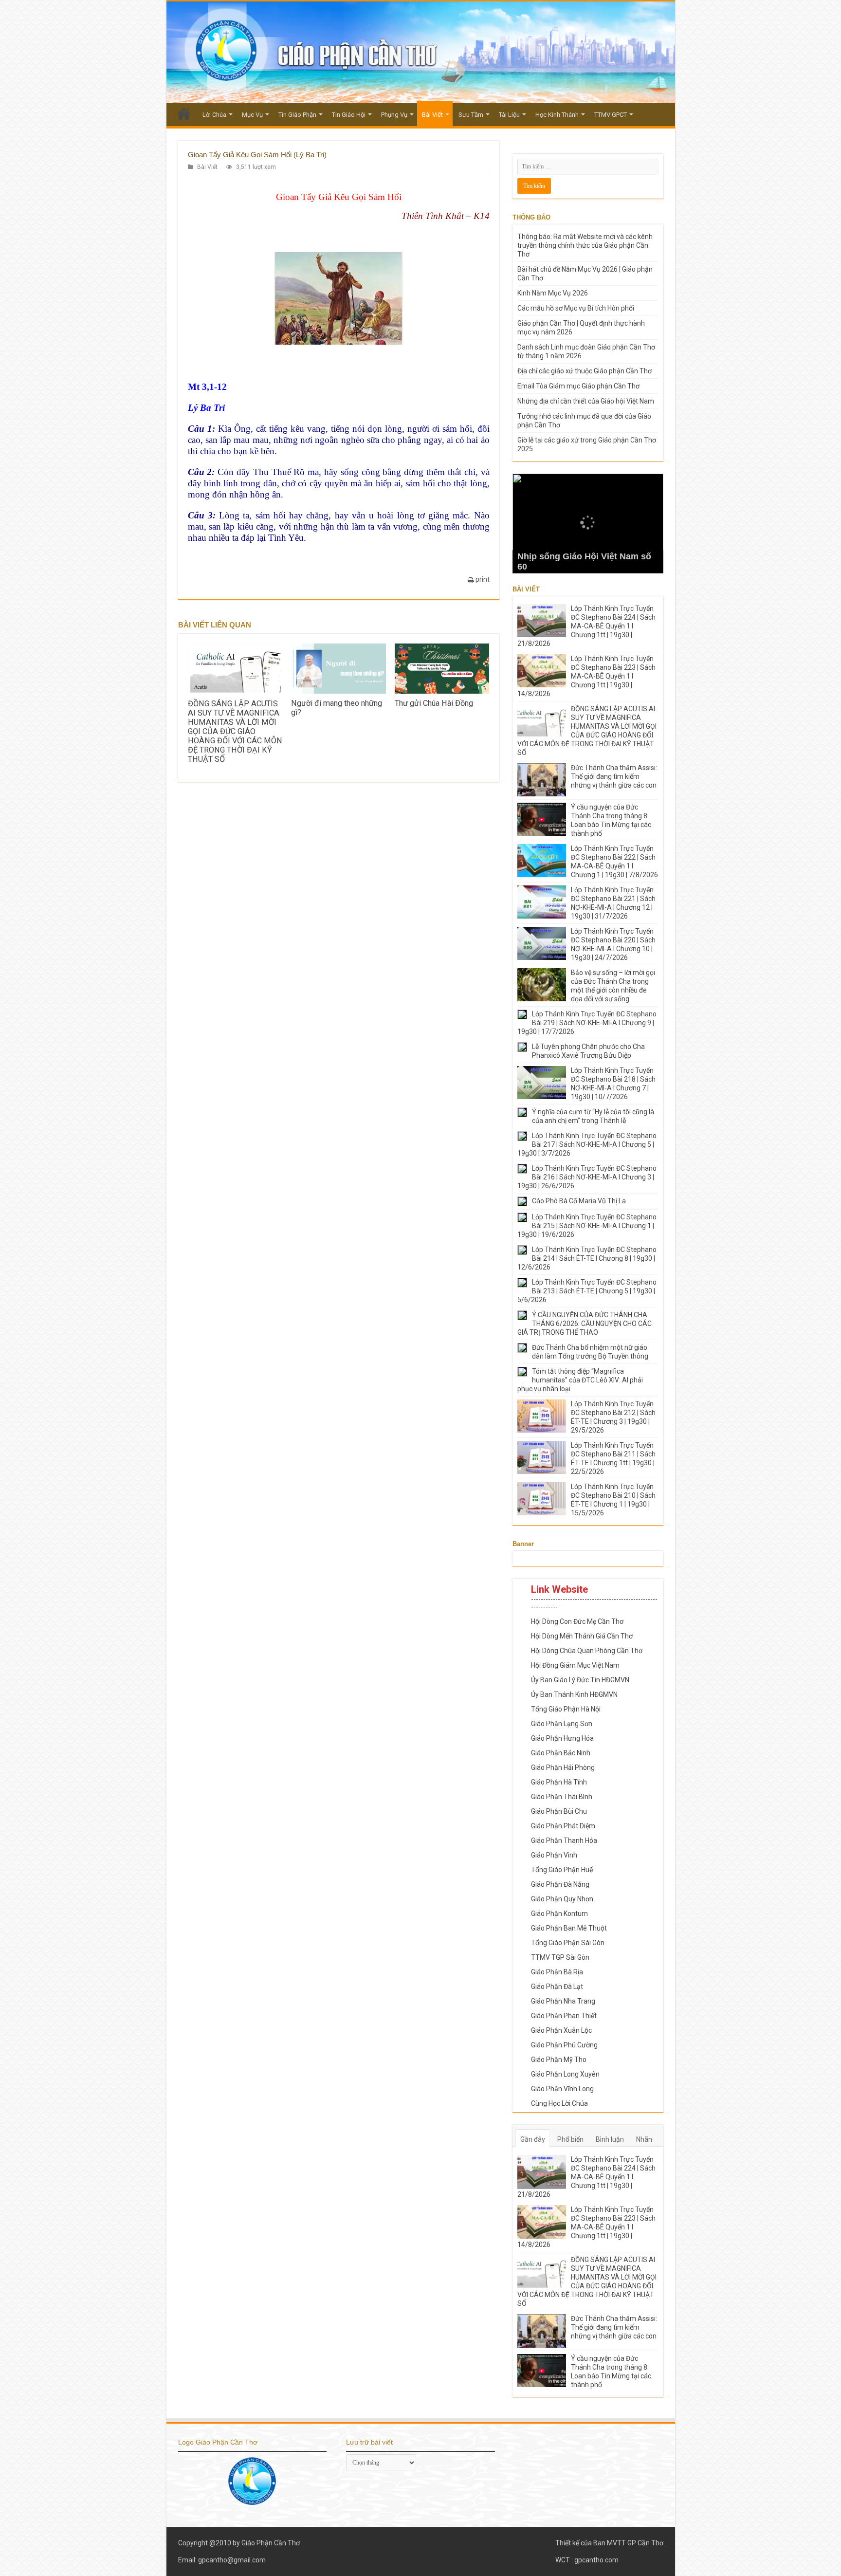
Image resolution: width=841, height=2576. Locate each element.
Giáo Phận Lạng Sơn (562, 1724)
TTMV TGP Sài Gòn (560, 1957)
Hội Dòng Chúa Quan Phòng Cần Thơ (587, 1651)
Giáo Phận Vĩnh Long (562, 2089)
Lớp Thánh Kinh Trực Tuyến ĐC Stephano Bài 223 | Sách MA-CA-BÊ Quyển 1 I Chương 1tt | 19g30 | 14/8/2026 (586, 676)
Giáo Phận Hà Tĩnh (559, 1782)
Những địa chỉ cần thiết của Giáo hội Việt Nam (586, 401)
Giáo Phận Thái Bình (562, 1797)
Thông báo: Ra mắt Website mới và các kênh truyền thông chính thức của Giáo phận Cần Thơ (585, 245)
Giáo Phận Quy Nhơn (562, 1899)
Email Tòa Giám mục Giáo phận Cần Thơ (578, 386)
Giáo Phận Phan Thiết (564, 2016)
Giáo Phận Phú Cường (564, 2045)
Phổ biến (570, 2139)
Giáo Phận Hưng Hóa (562, 1738)
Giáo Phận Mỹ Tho (559, 2060)
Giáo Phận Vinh (554, 1855)
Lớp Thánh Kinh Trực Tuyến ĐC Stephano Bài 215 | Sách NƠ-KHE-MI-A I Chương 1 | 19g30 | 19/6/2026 (587, 1226)
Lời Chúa (214, 115)
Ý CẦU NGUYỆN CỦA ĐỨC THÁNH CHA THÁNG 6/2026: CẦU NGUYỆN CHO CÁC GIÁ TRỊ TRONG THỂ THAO (585, 1324)
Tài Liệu (509, 115)
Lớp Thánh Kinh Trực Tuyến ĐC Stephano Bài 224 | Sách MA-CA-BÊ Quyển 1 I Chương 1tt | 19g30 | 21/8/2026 (586, 626)
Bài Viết (432, 115)
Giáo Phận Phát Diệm (563, 1826)
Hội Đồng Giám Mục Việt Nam (575, 1665)
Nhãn (644, 2139)
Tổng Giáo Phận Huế (562, 1870)
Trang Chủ (184, 113)
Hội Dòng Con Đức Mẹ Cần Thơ (577, 1621)
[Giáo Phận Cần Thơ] (421, 52)
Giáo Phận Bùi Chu (559, 1811)
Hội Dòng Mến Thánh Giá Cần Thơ (582, 1636)
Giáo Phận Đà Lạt (557, 1987)
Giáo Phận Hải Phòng (563, 1767)
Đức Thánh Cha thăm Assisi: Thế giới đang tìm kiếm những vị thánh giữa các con (614, 776)
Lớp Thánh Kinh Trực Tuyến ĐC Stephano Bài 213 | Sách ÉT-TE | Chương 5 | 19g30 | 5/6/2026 (587, 1291)
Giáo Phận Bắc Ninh (561, 1753)
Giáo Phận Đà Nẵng (560, 1884)
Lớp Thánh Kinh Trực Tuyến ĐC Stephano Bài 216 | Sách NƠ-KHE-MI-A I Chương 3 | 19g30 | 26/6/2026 (587, 1177)
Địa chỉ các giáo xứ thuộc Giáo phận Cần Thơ (585, 371)
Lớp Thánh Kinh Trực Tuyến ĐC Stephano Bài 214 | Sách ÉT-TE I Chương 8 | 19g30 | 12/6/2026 (587, 1258)
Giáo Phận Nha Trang (563, 2001)
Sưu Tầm (471, 115)
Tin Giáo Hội (349, 115)
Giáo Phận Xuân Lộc (561, 2030)
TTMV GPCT (611, 115)
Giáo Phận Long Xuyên (565, 2074)
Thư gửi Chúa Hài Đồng (434, 703)
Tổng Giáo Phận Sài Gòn (568, 1943)
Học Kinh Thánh (557, 115)
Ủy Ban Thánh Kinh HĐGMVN (574, 1694)
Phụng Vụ (394, 115)
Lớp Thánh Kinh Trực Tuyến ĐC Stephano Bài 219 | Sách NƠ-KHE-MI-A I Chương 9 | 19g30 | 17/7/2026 (587, 1023)
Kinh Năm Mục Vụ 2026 (553, 293)
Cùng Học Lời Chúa (559, 2103)
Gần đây (533, 2139)
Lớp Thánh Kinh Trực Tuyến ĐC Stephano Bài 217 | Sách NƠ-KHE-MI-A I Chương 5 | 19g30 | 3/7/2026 (587, 1144)
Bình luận (610, 2139)
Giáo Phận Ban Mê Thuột (569, 1928)
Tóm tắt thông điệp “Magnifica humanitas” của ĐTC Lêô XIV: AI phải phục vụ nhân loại (580, 1380)
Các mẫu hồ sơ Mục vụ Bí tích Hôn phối (576, 308)
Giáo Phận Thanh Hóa (564, 1840)
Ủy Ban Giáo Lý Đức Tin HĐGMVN (580, 1680)
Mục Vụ (252, 115)
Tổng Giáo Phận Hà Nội (566, 1709)
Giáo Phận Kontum (559, 1914)
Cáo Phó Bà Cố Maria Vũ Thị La (579, 1201)
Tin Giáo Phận (297, 115)
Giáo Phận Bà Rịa (557, 1972)
